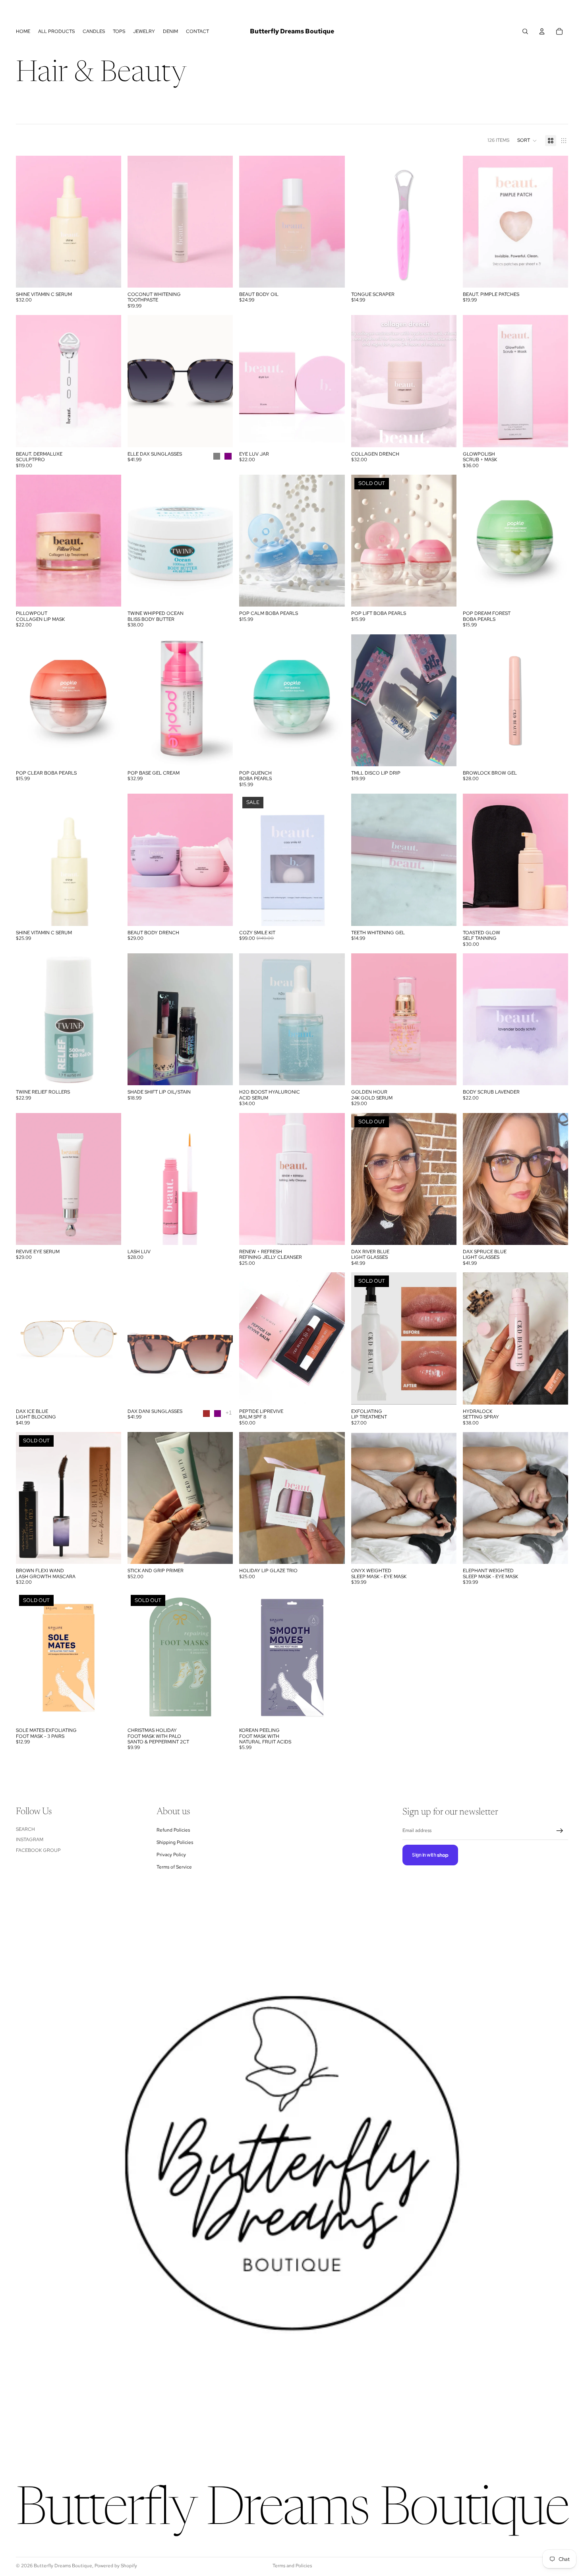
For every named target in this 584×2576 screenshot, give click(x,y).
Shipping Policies (175, 1842)
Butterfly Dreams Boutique (63, 2566)
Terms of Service (174, 1867)
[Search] (525, 31)
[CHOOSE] (333, 275)
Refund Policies (173, 1830)
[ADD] (109, 275)
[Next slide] (445, 222)
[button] (527, 141)
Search (25, 1829)
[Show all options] (229, 1413)
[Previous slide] (363, 222)
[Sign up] (560, 1831)
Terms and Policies (292, 2566)
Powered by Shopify (116, 2566)
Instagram (30, 1840)
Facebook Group (38, 1850)
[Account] (542, 31)
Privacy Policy (171, 1855)
